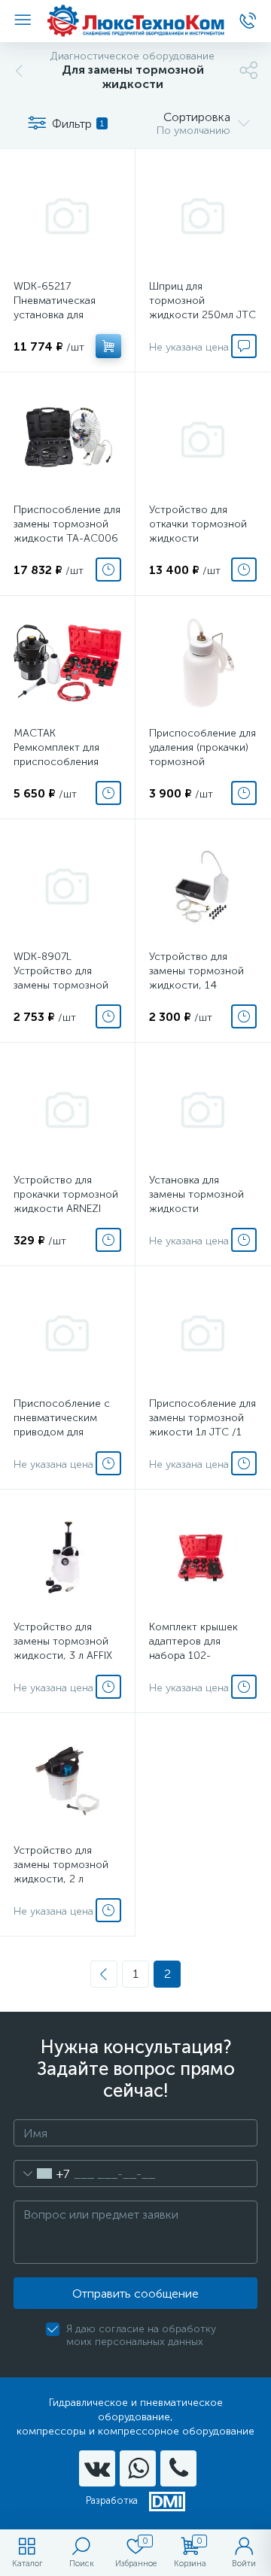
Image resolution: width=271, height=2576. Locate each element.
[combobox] (42, 2173)
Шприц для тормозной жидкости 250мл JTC (202, 301)
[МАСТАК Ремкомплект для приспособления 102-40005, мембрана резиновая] (67, 663)
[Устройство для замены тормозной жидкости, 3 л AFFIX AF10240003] (67, 1557)
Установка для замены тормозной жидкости (196, 1194)
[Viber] (178, 2468)
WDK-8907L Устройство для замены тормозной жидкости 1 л (61, 978)
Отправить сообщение (135, 2293)
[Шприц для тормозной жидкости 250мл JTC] (203, 216)
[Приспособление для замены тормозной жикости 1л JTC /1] (203, 1334)
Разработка (112, 2500)
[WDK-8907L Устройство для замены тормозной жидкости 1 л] (67, 887)
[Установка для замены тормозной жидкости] (203, 1110)
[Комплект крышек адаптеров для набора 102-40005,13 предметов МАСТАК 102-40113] (203, 1557)
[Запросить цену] (244, 346)
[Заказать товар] (108, 570)
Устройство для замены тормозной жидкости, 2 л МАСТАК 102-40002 (64, 1872)
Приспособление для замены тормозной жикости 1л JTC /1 (202, 1418)
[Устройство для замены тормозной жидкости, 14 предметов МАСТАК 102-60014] (203, 887)
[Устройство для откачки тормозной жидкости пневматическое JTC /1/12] (203, 440)
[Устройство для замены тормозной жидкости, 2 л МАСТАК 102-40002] (67, 1780)
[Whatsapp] (138, 2468)
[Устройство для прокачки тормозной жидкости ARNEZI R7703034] (67, 1110)
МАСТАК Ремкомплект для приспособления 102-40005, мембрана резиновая (66, 762)
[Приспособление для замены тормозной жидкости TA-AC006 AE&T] (67, 440)
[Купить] (108, 346)
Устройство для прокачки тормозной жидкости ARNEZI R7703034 (66, 1201)
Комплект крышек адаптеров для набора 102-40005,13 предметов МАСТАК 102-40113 (202, 1656)
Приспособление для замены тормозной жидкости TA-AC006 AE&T (67, 531)
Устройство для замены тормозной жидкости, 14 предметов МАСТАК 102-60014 (199, 985)
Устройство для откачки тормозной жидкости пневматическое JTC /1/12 (202, 538)
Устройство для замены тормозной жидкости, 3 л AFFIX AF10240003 (63, 1648)
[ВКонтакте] (97, 2468)
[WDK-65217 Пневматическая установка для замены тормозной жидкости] (67, 216)
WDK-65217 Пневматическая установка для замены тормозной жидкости (61, 315)
